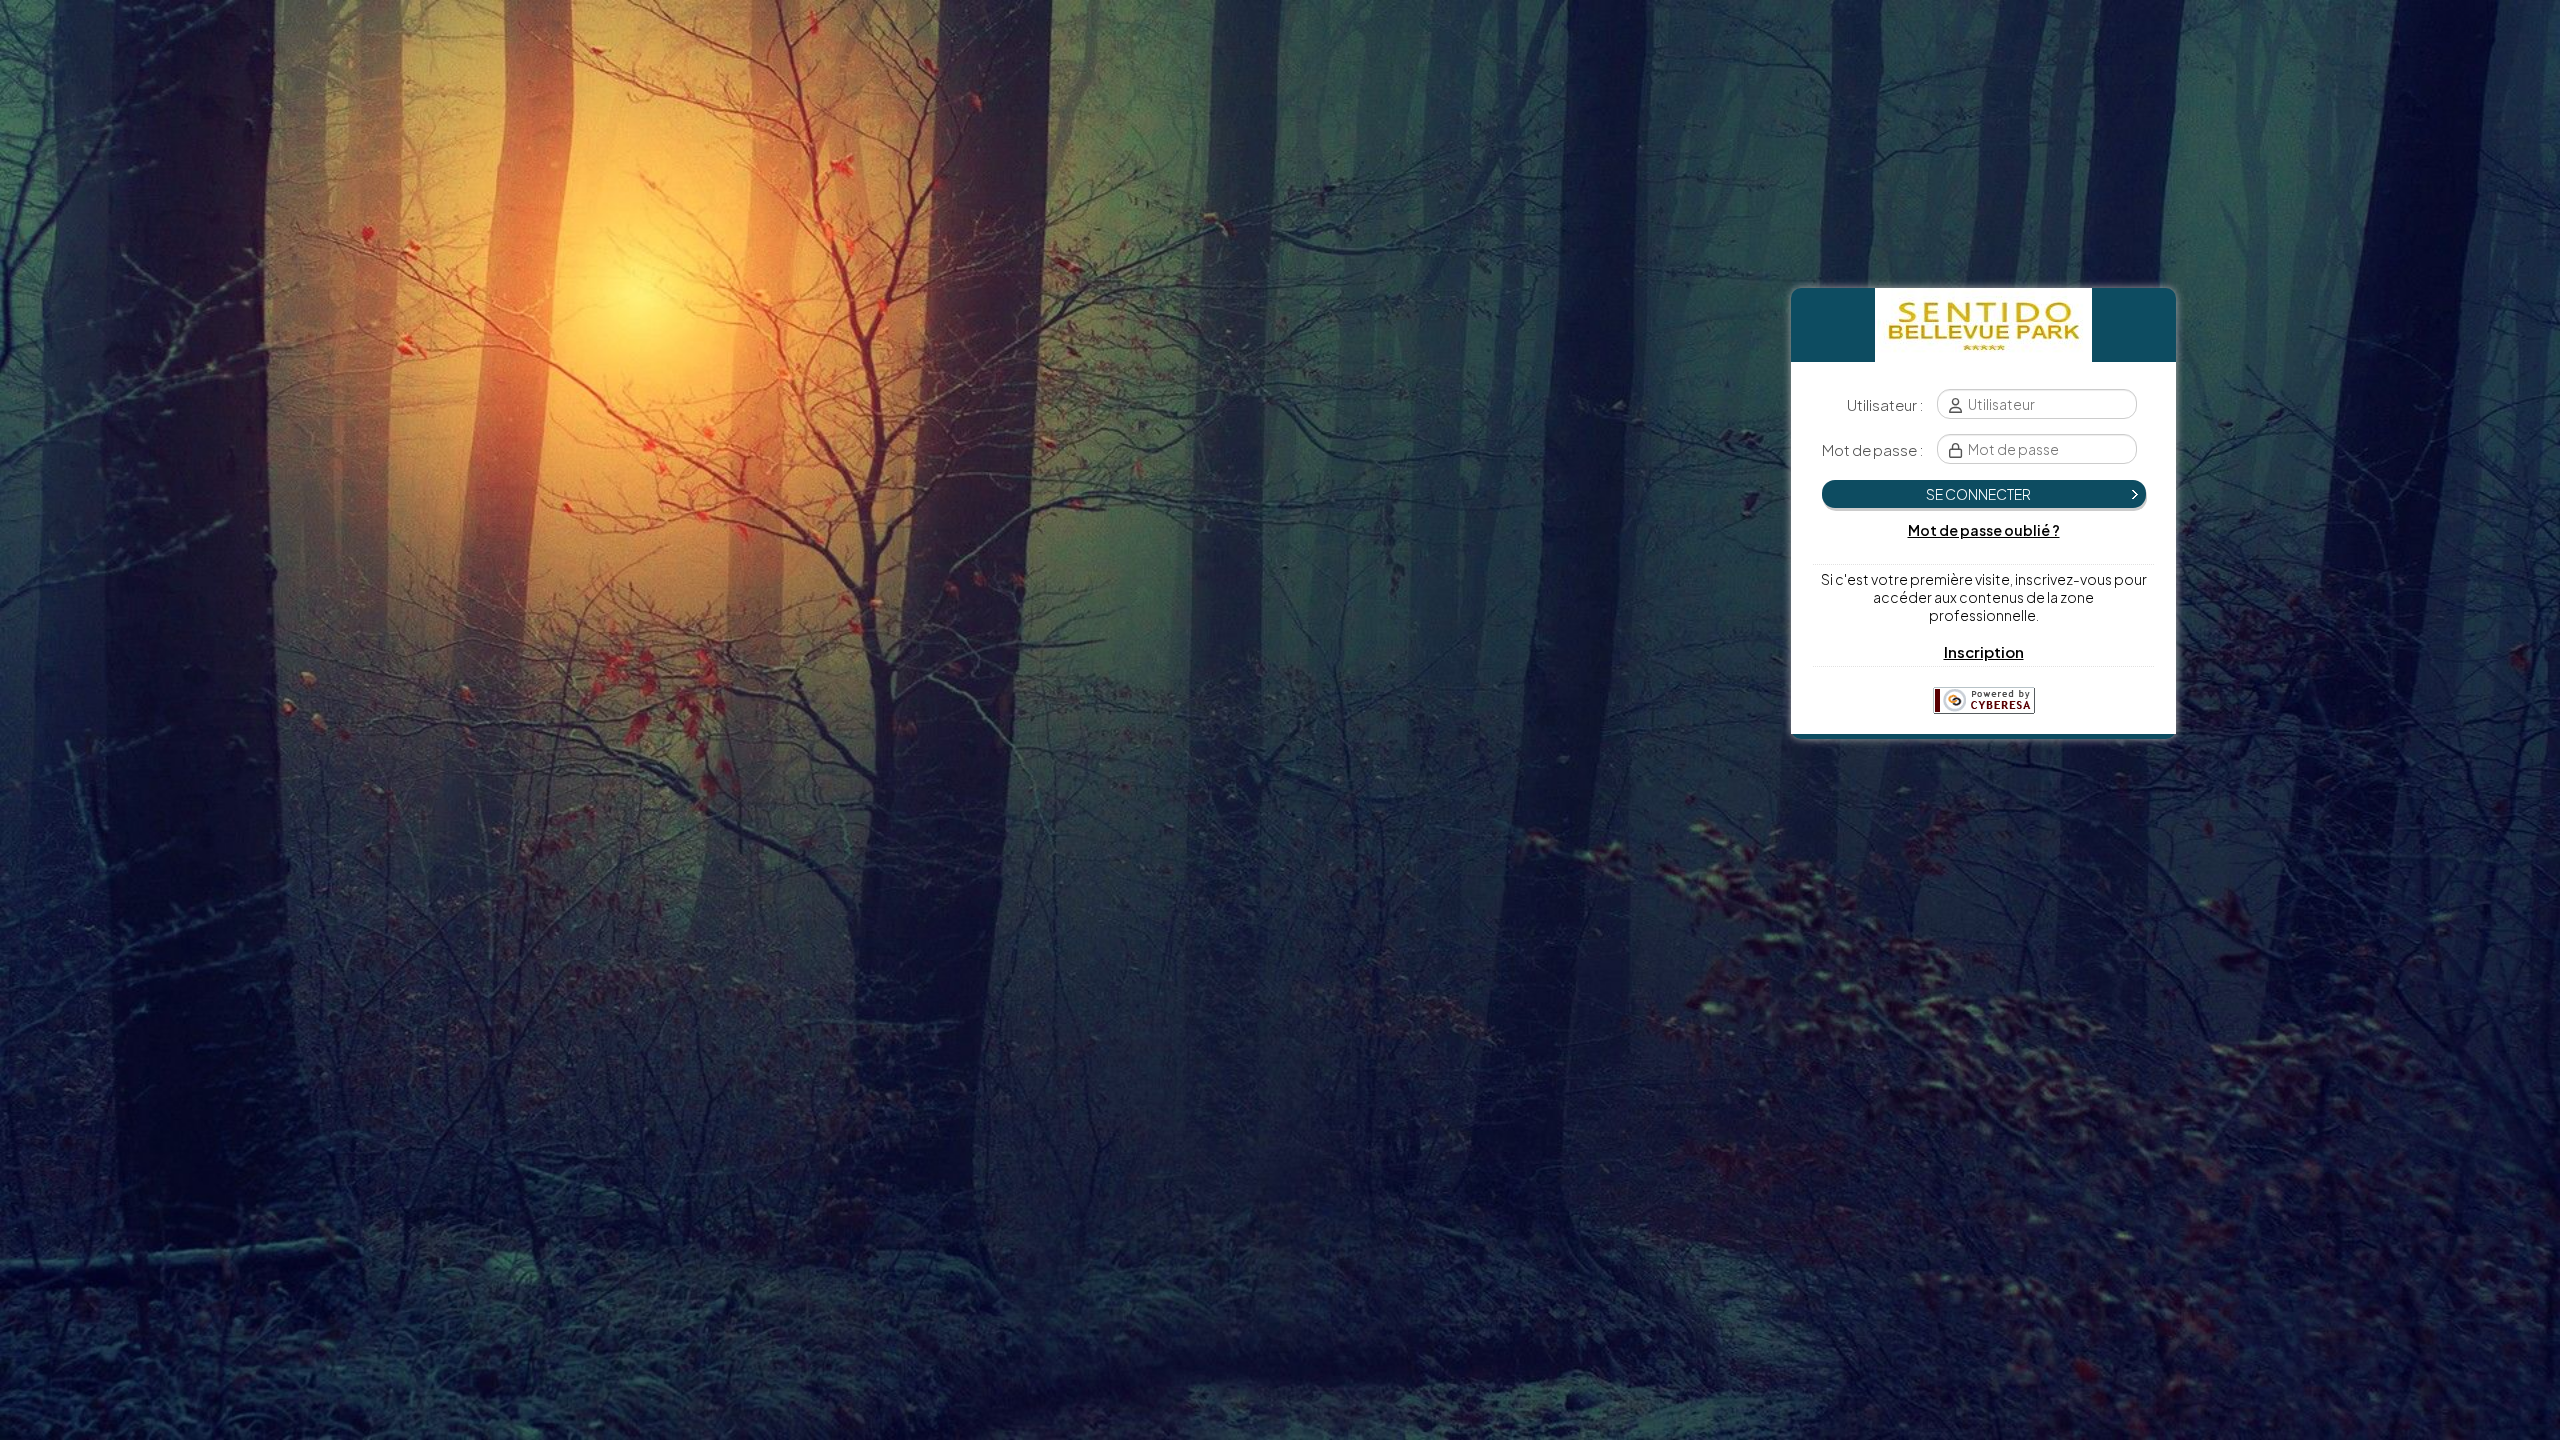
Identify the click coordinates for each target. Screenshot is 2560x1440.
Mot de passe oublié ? (1984, 530)
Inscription (1984, 651)
